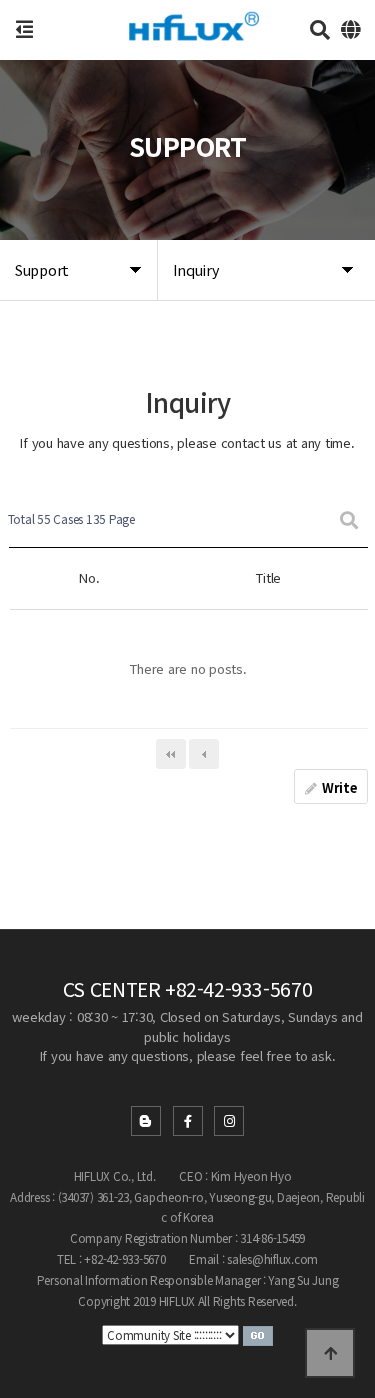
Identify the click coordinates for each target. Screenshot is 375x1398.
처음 (171, 754)
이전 (204, 754)
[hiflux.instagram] (229, 1121)
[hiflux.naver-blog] (146, 1121)
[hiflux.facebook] (188, 1121)
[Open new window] (258, 1333)
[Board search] (349, 519)
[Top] (330, 1353)
